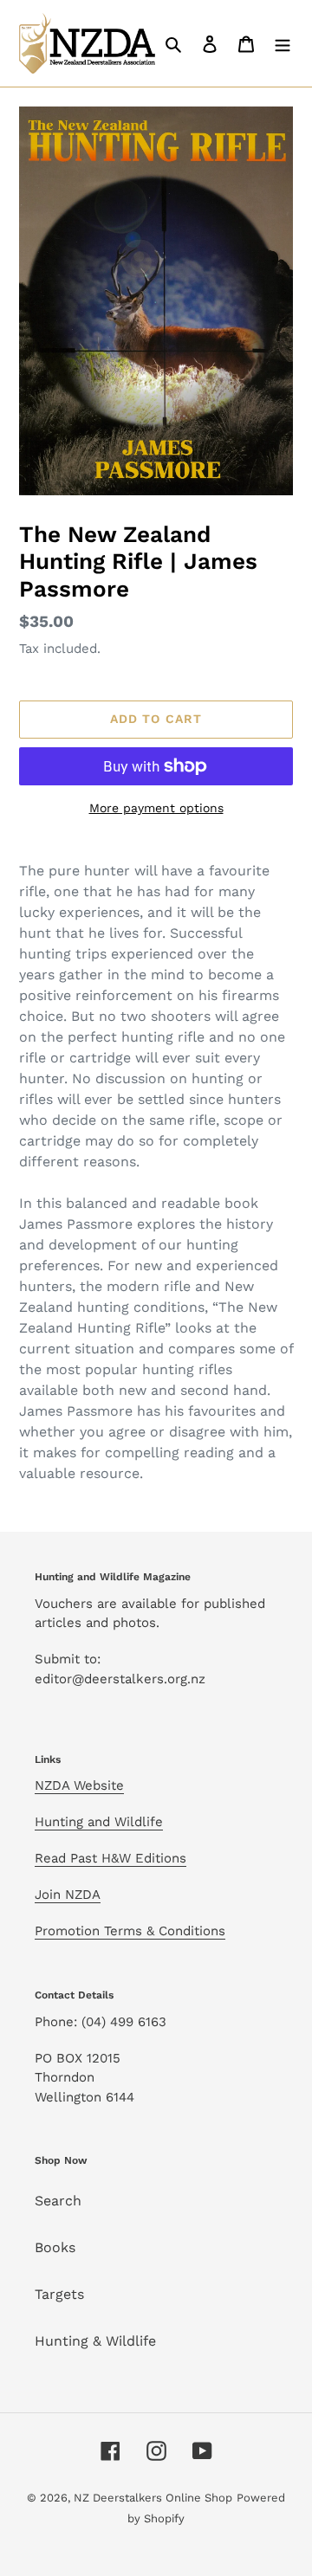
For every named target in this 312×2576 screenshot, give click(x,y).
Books (55, 2247)
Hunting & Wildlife (95, 2341)
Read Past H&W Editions (110, 1858)
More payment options (156, 808)
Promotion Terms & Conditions (130, 1931)
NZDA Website (79, 1785)
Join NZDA (68, 1895)
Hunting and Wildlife (99, 1822)
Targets (59, 2294)
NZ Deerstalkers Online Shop (153, 2498)
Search (58, 2201)
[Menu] (283, 43)
